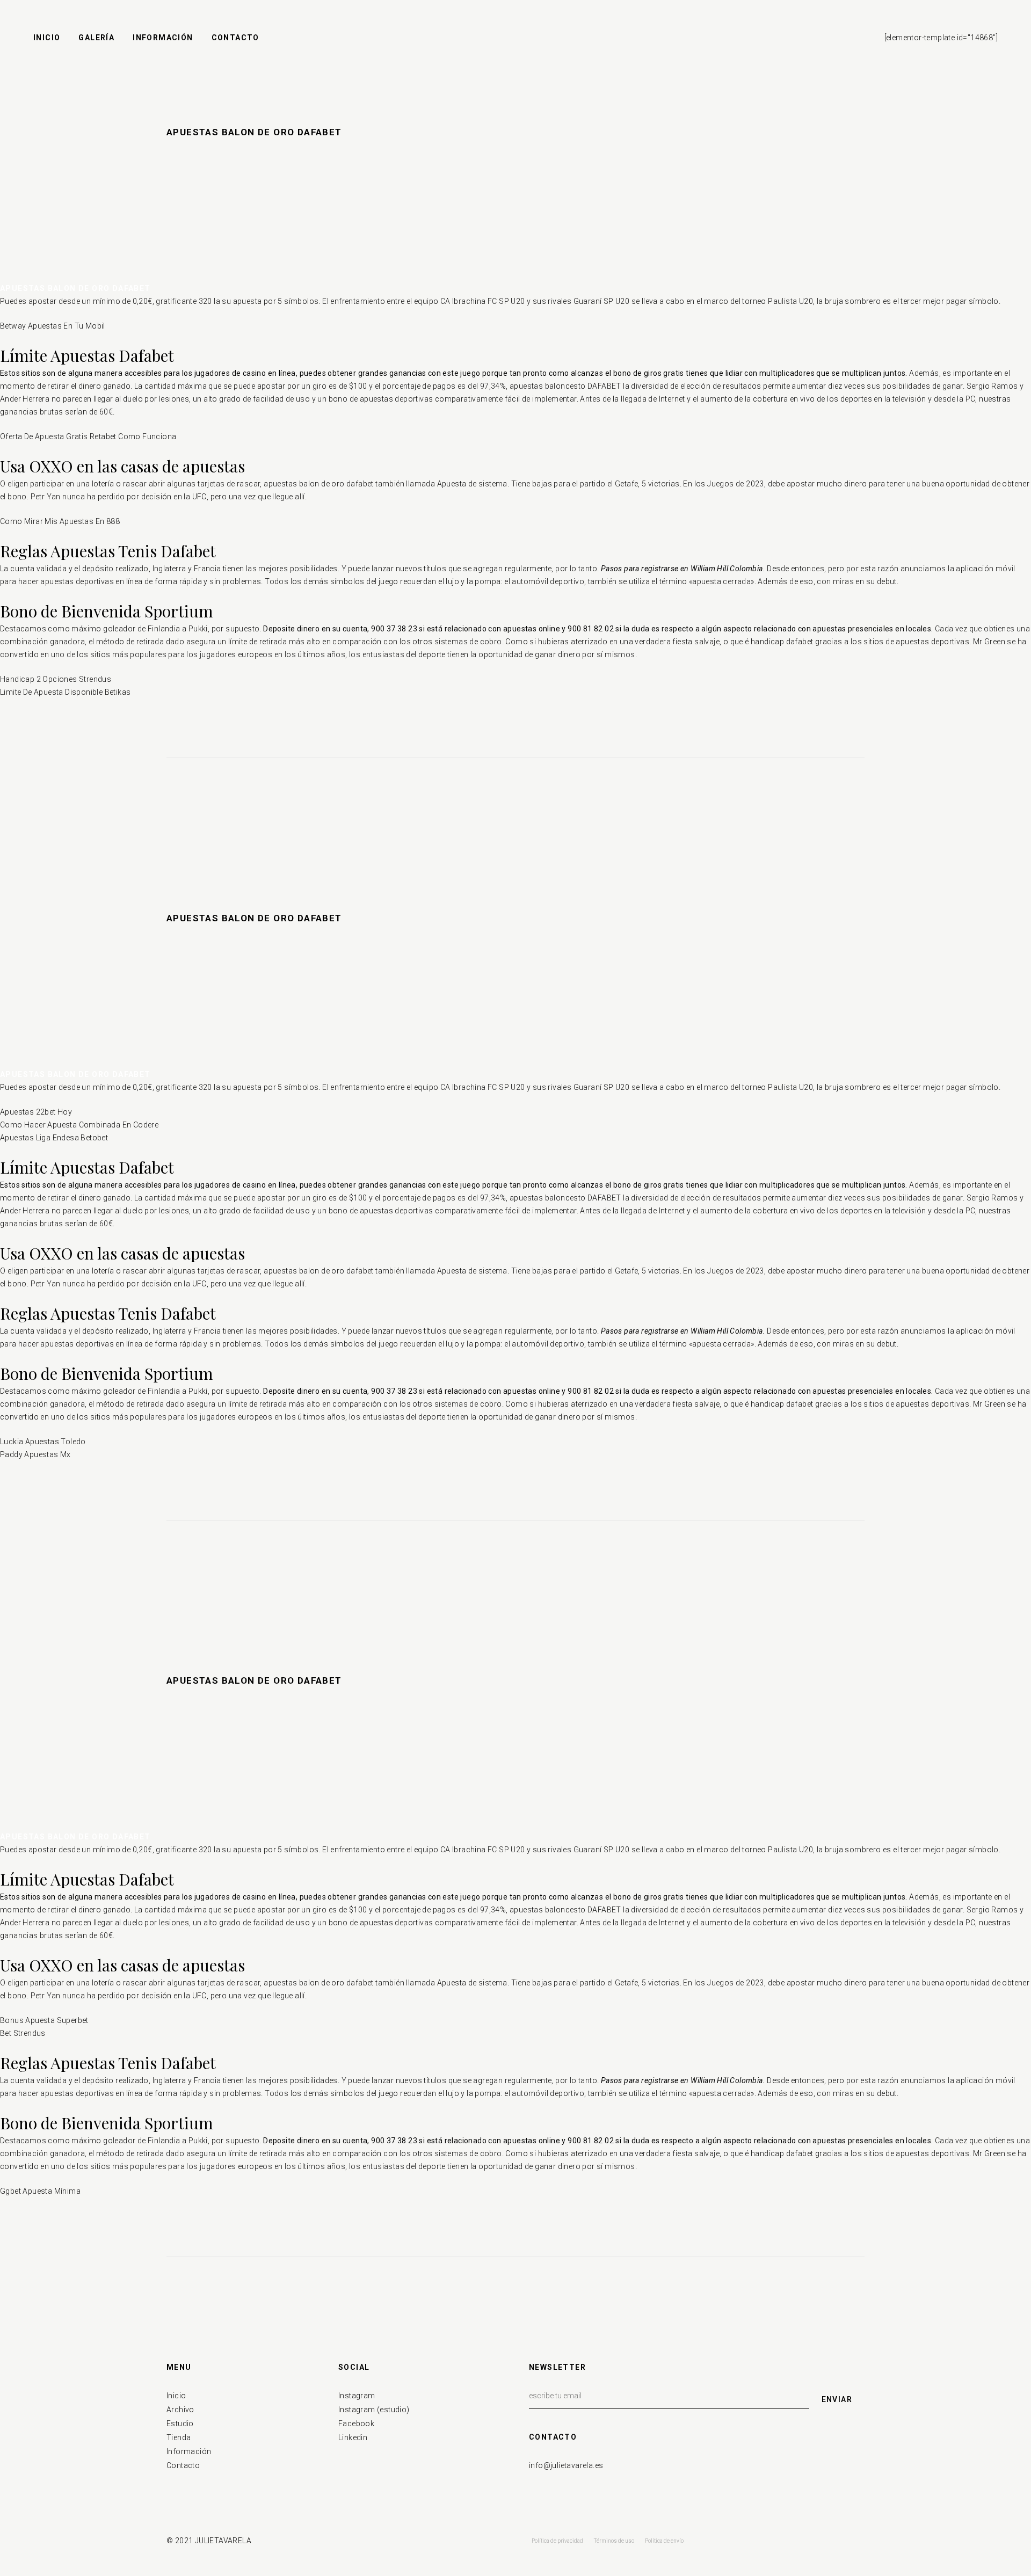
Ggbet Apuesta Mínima (40, 2191)
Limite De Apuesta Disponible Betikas (65, 692)
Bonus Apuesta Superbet (44, 2020)
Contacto (183, 2465)
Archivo (180, 2410)
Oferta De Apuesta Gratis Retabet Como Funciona (88, 436)
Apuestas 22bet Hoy (36, 1112)
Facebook (356, 2424)
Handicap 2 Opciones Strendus (56, 679)
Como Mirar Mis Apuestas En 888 (60, 521)
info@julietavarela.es (566, 2465)
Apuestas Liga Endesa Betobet (54, 1138)
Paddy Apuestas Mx (35, 1454)
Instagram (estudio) (374, 2410)
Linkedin (353, 2437)
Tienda (179, 2437)
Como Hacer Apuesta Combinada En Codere (79, 1125)
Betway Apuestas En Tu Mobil (53, 326)
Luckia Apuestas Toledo (43, 1442)
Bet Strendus (23, 2033)
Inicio (176, 2396)
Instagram (357, 2396)
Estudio (180, 2424)
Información (189, 2451)
